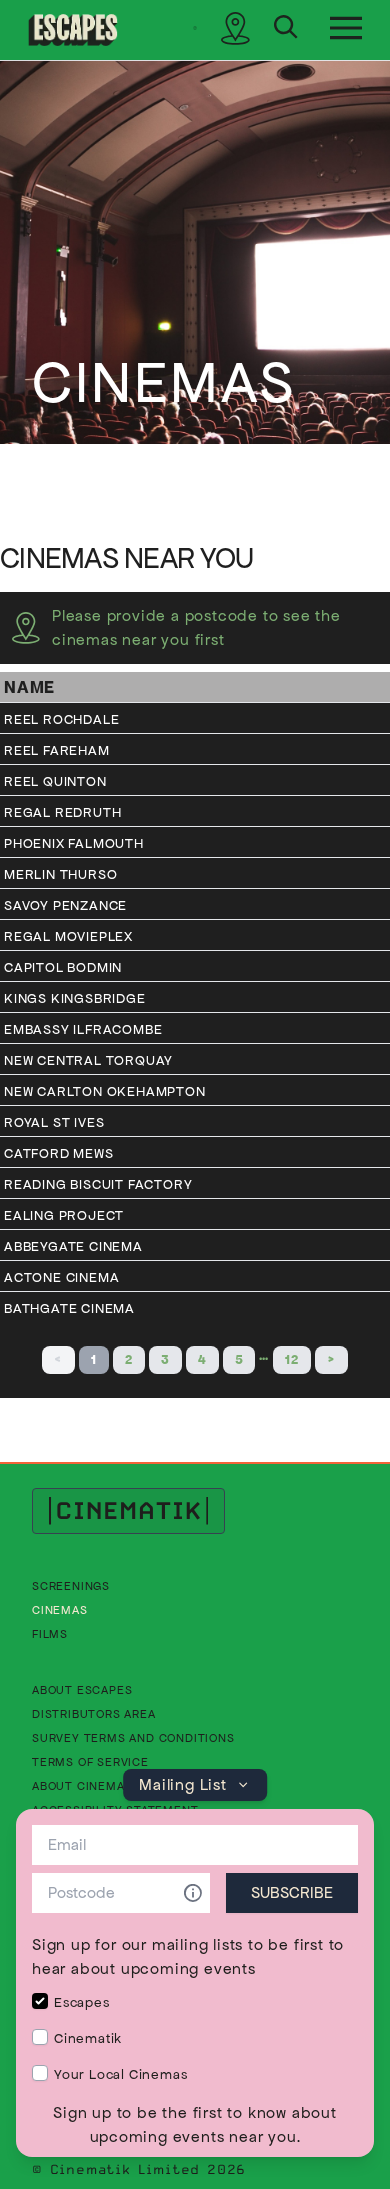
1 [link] (94, 1359)
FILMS (50, 1633)
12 (292, 1359)
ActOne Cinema (61, 1277)
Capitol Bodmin (63, 967)
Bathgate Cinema (69, 1308)
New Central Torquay (88, 1060)
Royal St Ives (54, 1122)
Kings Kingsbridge (75, 998)
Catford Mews (59, 1153)
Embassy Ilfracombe (83, 1029)
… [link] (264, 1355)
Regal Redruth (62, 812)
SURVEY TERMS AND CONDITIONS (133, 1737)
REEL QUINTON (55, 781)
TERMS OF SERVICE (90, 1761)
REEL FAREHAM (57, 750)
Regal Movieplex (68, 936)
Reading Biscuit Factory (98, 1184)
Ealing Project (64, 1215)
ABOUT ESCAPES (82, 1689)
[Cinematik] (73, 30)
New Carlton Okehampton (105, 1091)
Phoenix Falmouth (74, 843)
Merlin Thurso (60, 874)
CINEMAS (60, 1609)
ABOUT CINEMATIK (87, 1785)
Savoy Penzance (65, 905)
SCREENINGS (71, 1585)
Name (29, 687)
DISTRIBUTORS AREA (94, 1713)
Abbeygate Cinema (73, 1246)
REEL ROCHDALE (61, 719)
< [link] (58, 1359)
